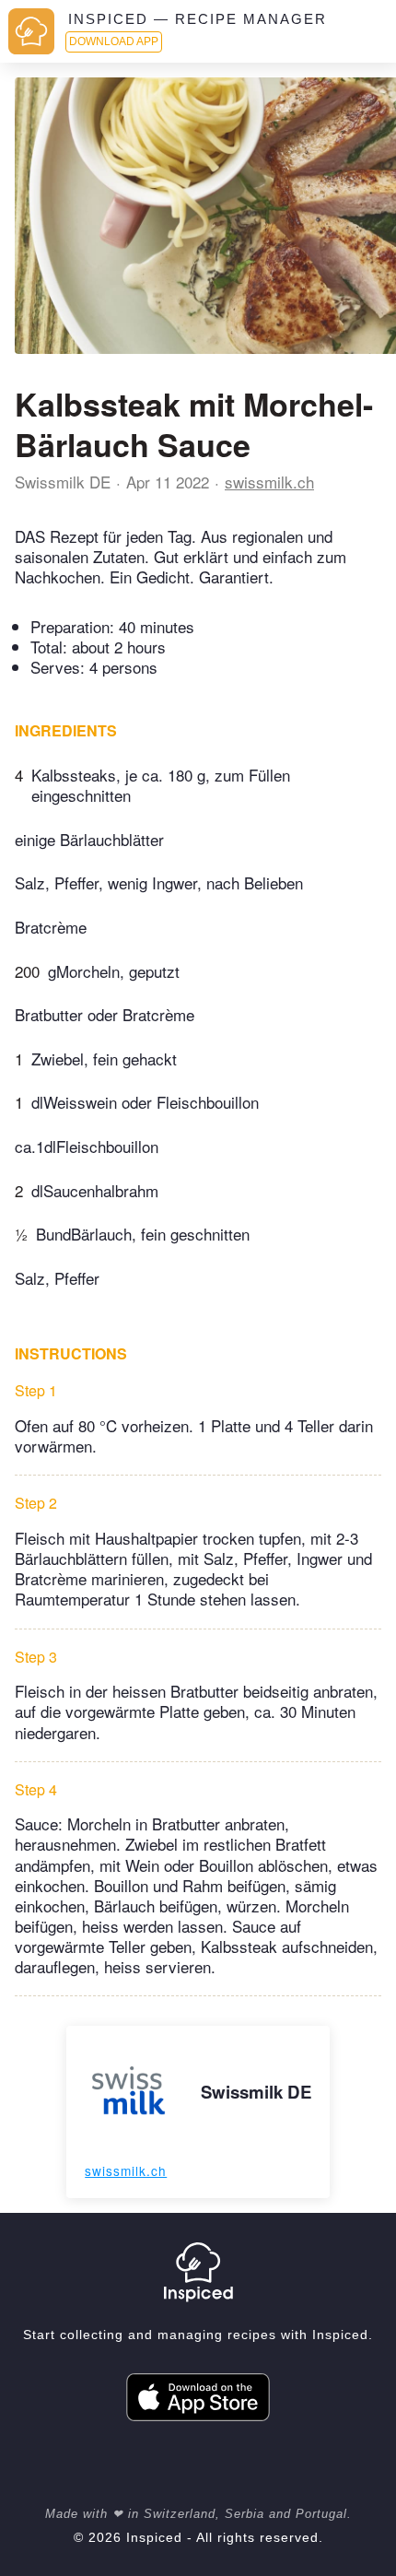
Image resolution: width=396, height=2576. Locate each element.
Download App (114, 41)
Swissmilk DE (63, 482)
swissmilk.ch (269, 482)
